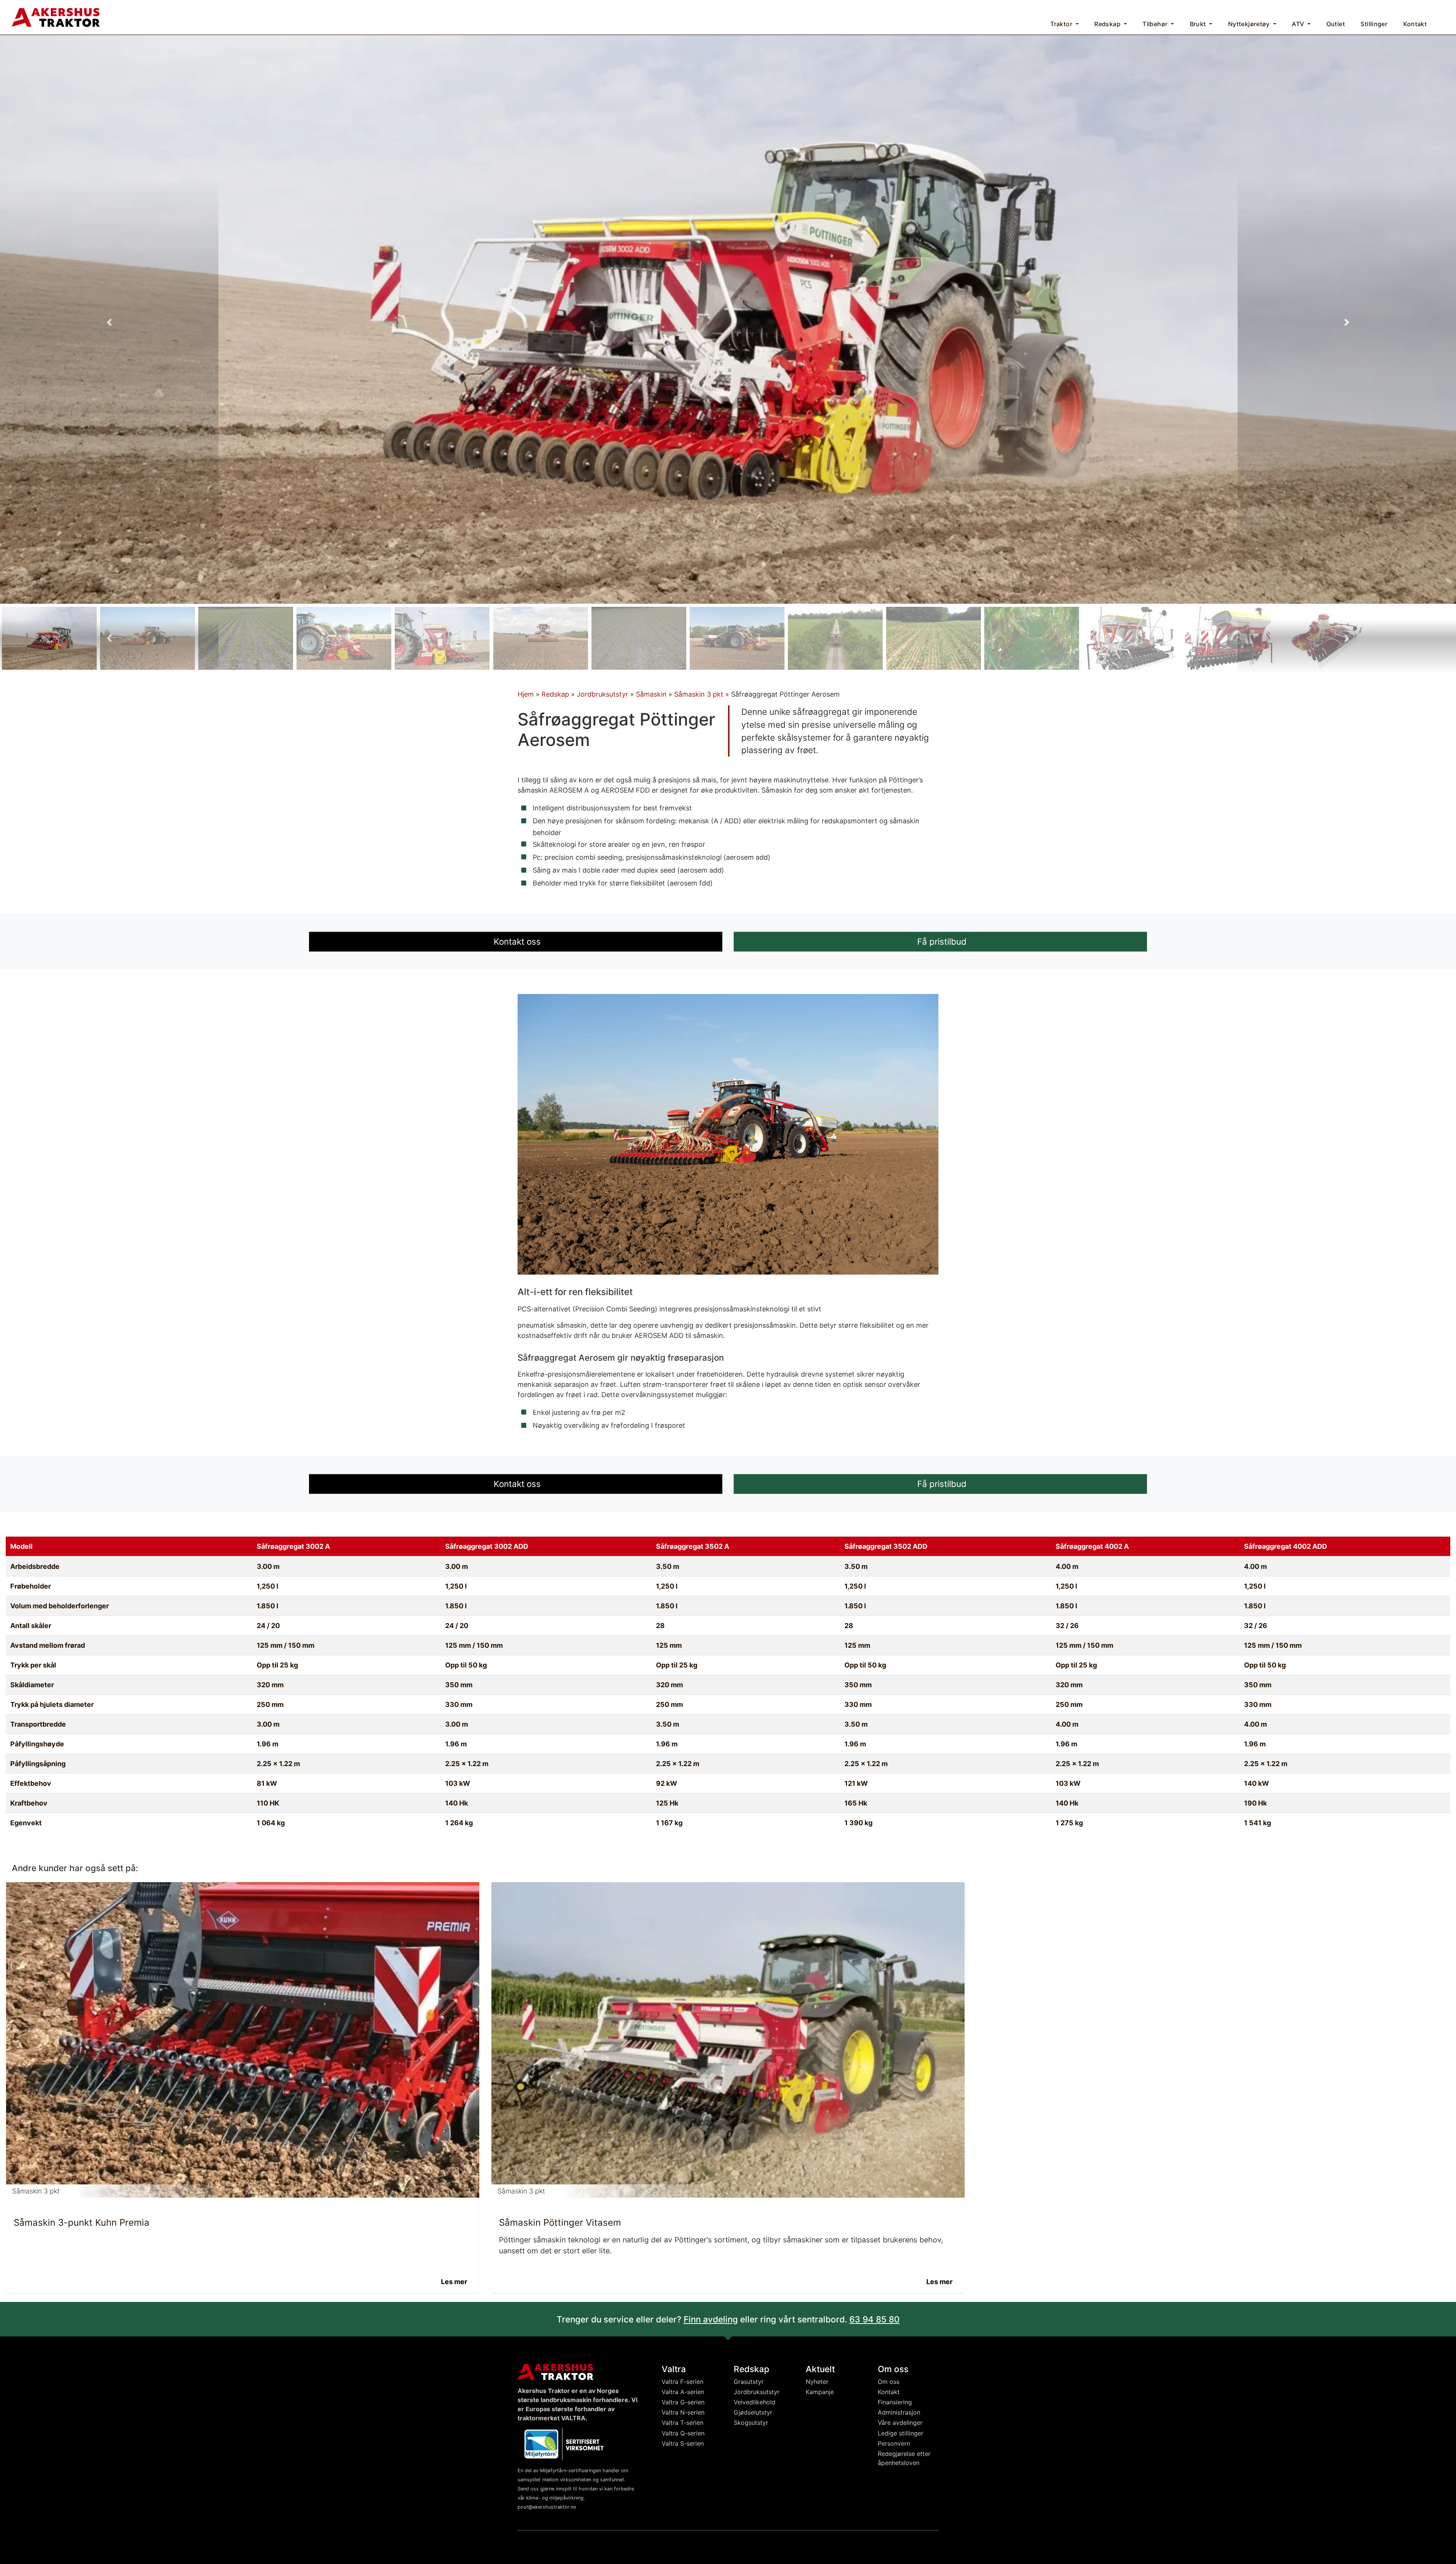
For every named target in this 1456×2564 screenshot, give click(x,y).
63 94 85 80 (875, 2319)
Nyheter (817, 2382)
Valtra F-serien (682, 2382)
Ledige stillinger (901, 2433)
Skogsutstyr (751, 2423)
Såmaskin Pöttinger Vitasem (560, 2222)
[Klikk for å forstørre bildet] (728, 319)
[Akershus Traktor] (56, 16)
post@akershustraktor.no (547, 2507)
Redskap (555, 694)
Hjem (526, 694)
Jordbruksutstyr (602, 694)
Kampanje (820, 2392)
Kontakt (889, 2392)
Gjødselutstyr (753, 2412)
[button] (109, 322)
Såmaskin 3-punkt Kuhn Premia (82, 2222)
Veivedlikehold (755, 2402)
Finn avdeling (711, 2319)
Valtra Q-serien (683, 2433)
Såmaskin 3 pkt (699, 694)
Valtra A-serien (683, 2392)
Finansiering (895, 2402)
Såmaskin (651, 694)
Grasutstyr (749, 2382)
